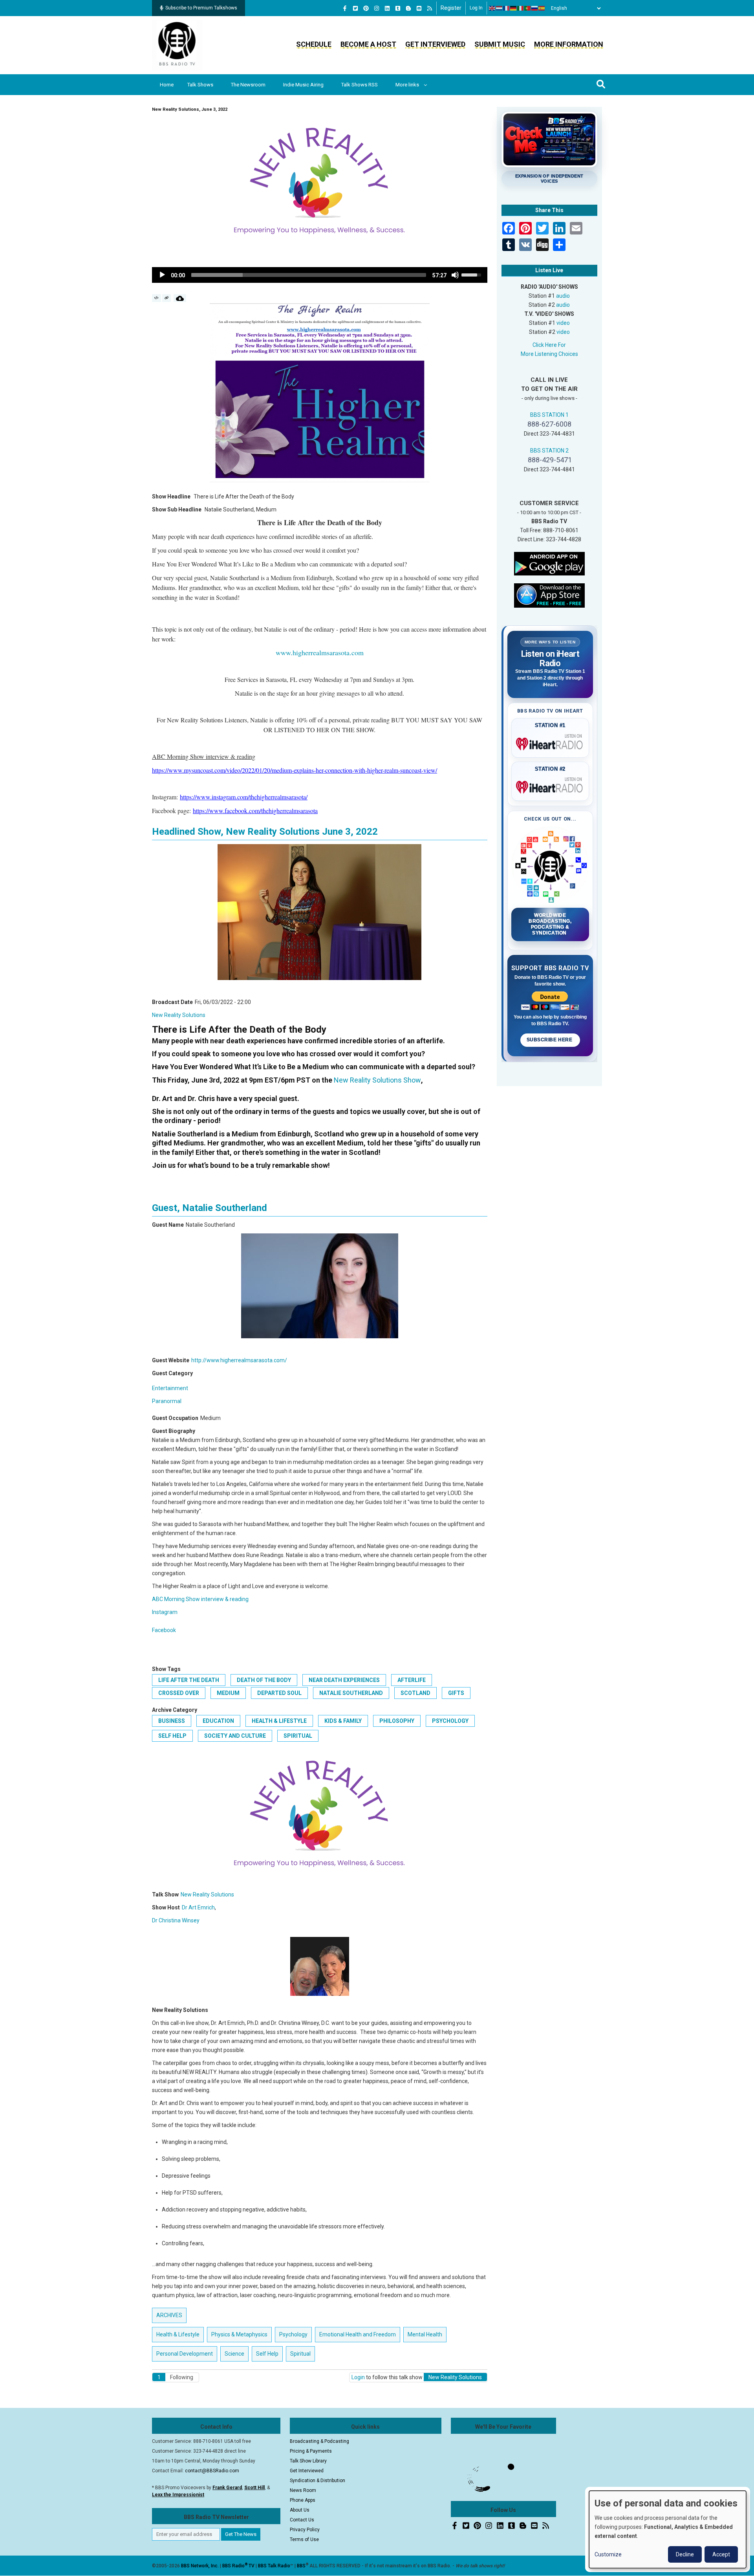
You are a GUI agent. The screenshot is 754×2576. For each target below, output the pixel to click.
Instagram (165, 1612)
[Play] (162, 275)
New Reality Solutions (179, 1015)
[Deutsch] (514, 8)
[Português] (528, 8)
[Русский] (535, 8)
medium (228, 1693)
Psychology (450, 1721)
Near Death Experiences (344, 1680)
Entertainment (170, 1388)
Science (234, 2354)
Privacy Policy (305, 2530)
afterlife (412, 1680)
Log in (476, 8)
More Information (569, 44)
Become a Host (368, 44)
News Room (303, 2490)
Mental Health (425, 2334)
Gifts (456, 1693)
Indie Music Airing (303, 85)
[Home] (177, 45)
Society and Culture (235, 1736)
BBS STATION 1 (549, 415)
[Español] (542, 8)
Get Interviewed (435, 44)
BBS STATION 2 (549, 451)
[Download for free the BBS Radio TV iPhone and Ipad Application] (549, 595)
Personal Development (185, 2354)
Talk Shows (200, 85)
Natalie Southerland (351, 1693)
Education (218, 1721)
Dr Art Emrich (198, 1907)
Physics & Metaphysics (239, 2334)
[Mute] (455, 275)
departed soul (279, 1693)
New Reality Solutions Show (377, 1080)
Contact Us (302, 2520)
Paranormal (167, 1401)
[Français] (507, 8)
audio (563, 296)
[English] (492, 8)
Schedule (314, 44)
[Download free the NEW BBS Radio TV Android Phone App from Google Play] (549, 563)
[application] (320, 275)
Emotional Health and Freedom (358, 2334)
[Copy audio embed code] (156, 298)
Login (358, 2377)
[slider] (309, 275)
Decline (685, 2554)
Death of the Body (264, 1680)
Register (451, 8)
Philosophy (397, 1721)
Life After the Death (189, 1680)
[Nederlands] (500, 8)
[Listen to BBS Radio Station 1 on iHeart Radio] (550, 742)
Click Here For (549, 345)
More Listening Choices (549, 354)
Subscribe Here (550, 1040)
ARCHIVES (169, 2315)
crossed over (179, 1693)
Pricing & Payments (311, 2451)
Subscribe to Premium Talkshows (201, 8)
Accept (721, 2554)
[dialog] (668, 2529)
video (563, 323)
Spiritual (298, 1736)
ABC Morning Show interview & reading (200, 1599)
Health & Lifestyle (279, 1721)
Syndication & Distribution (318, 2481)
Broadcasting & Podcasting (319, 2441)
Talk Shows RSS (360, 85)
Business (172, 1721)
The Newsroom (248, 85)
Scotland (415, 1693)
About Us (300, 2510)
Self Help (172, 1736)
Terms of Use (304, 2539)
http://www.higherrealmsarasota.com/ (239, 1360)
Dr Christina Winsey (176, 1920)
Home (167, 85)
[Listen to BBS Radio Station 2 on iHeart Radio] (550, 786)
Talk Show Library (308, 2461)
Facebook (164, 1630)
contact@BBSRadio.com (212, 2471)
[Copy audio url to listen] (167, 298)
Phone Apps (303, 2500)
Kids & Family (343, 1721)
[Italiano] (521, 8)
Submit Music (500, 44)
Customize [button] (608, 2554)
